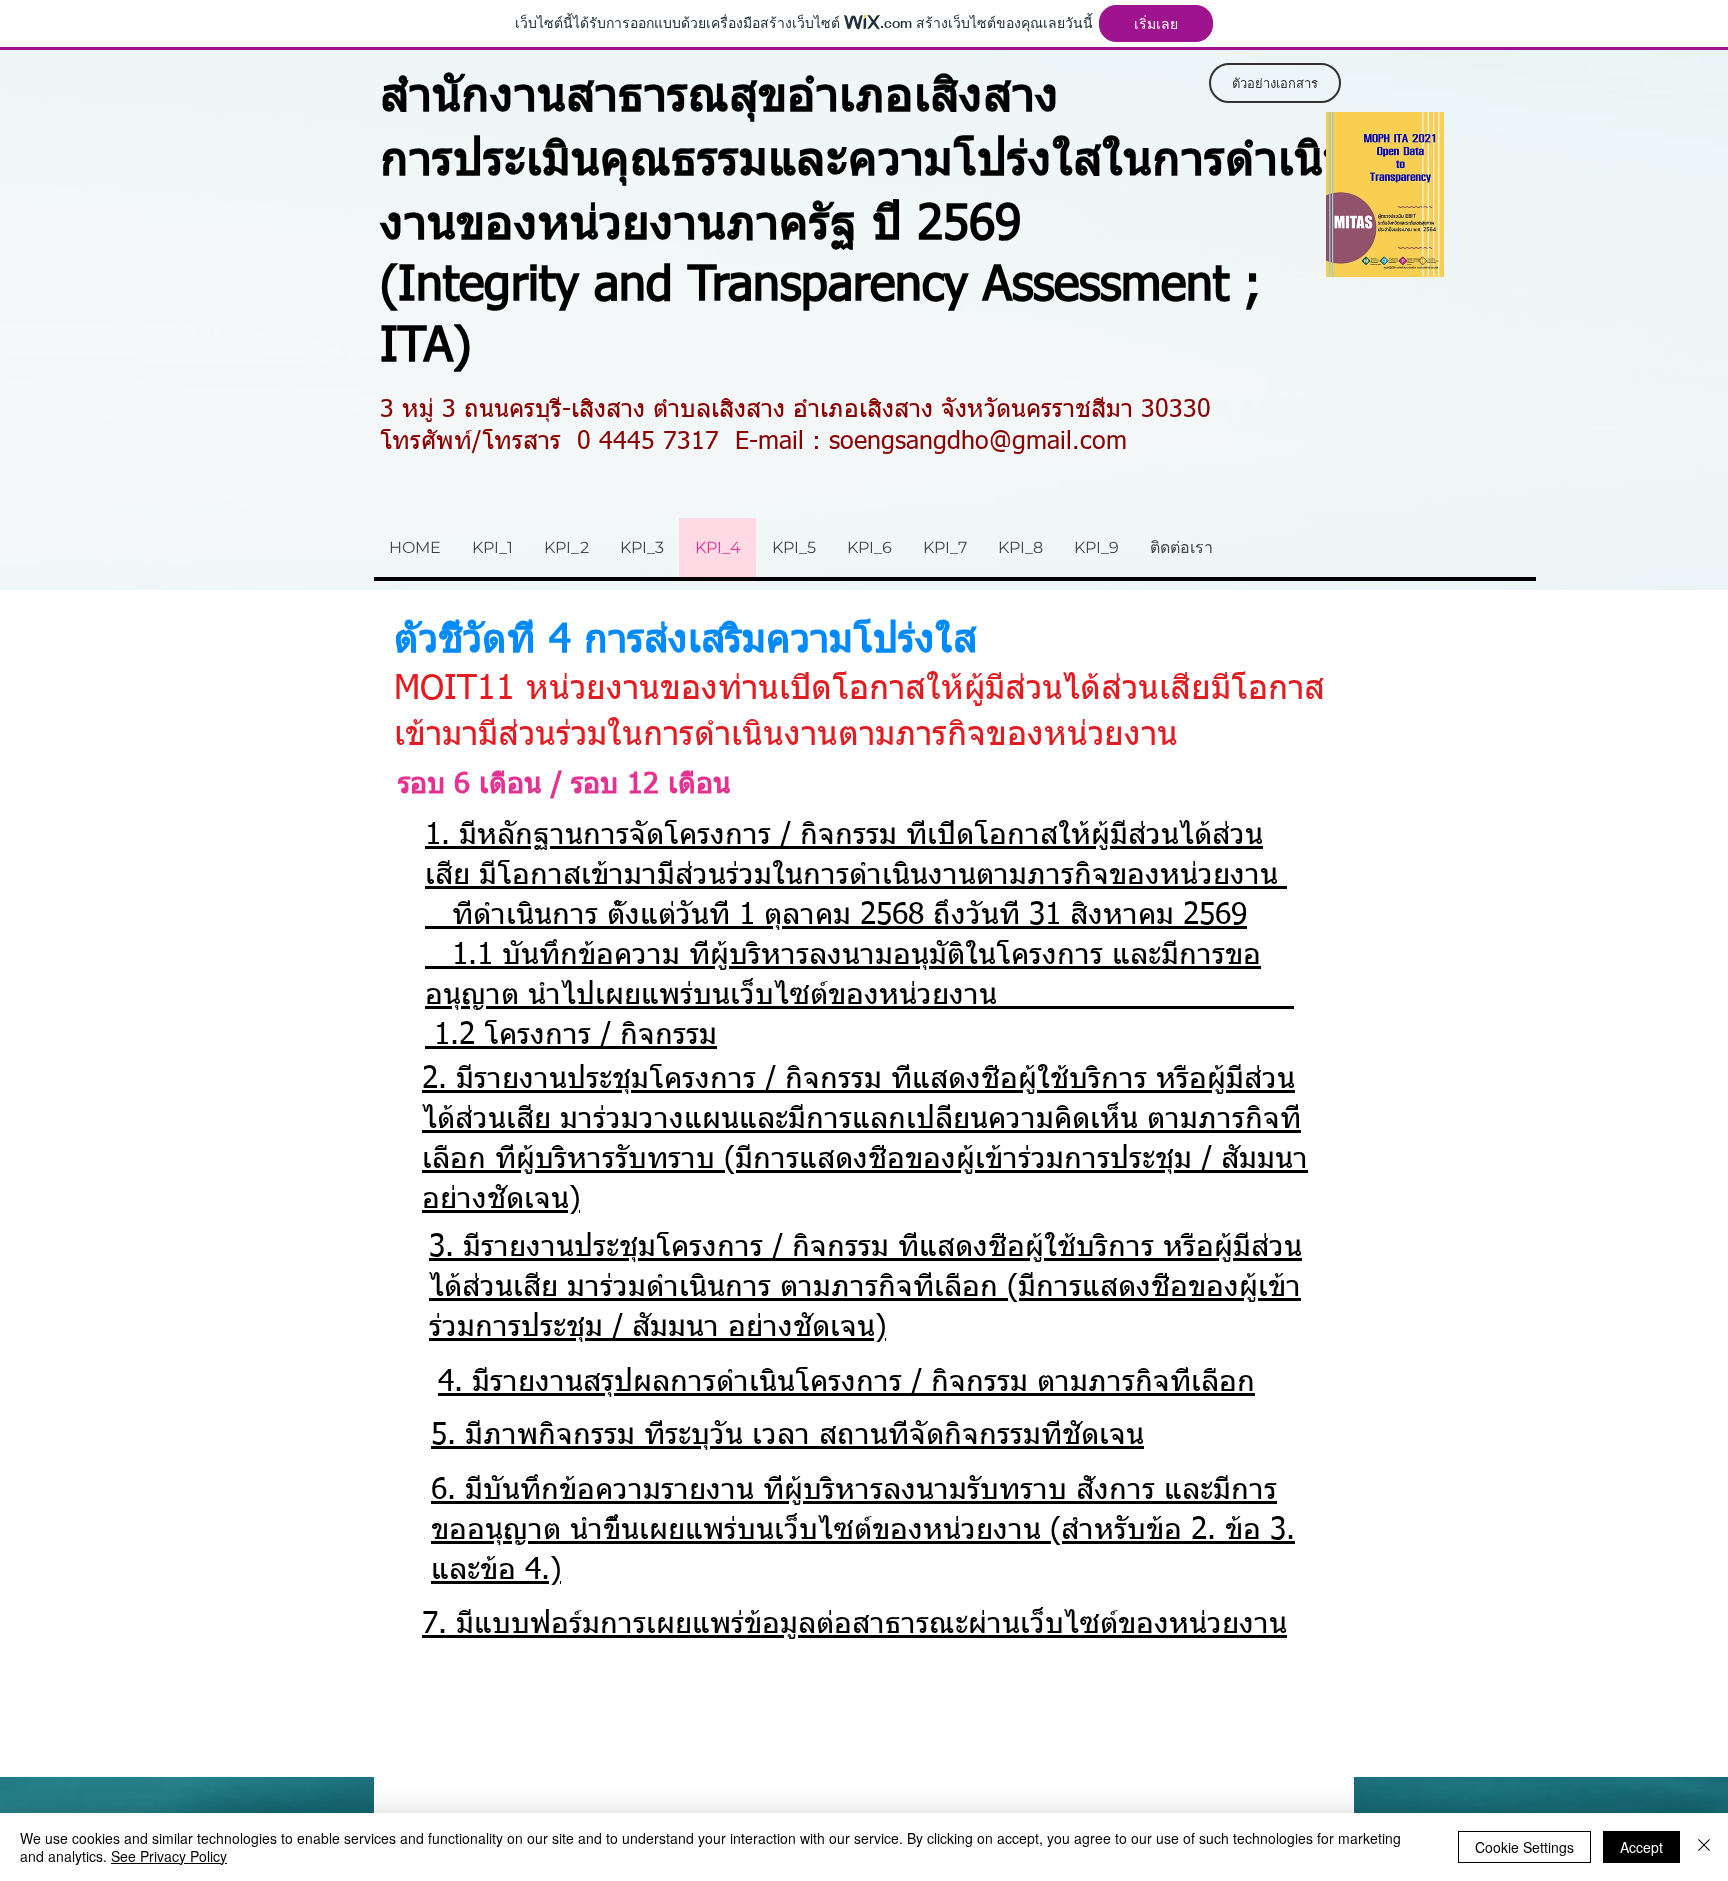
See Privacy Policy (169, 1856)
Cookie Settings (1524, 1847)
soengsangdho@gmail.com (978, 442)
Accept (1641, 1847)
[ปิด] (1704, 1847)
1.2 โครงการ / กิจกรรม (575, 1036)
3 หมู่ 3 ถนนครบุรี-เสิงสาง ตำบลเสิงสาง (582, 410)
